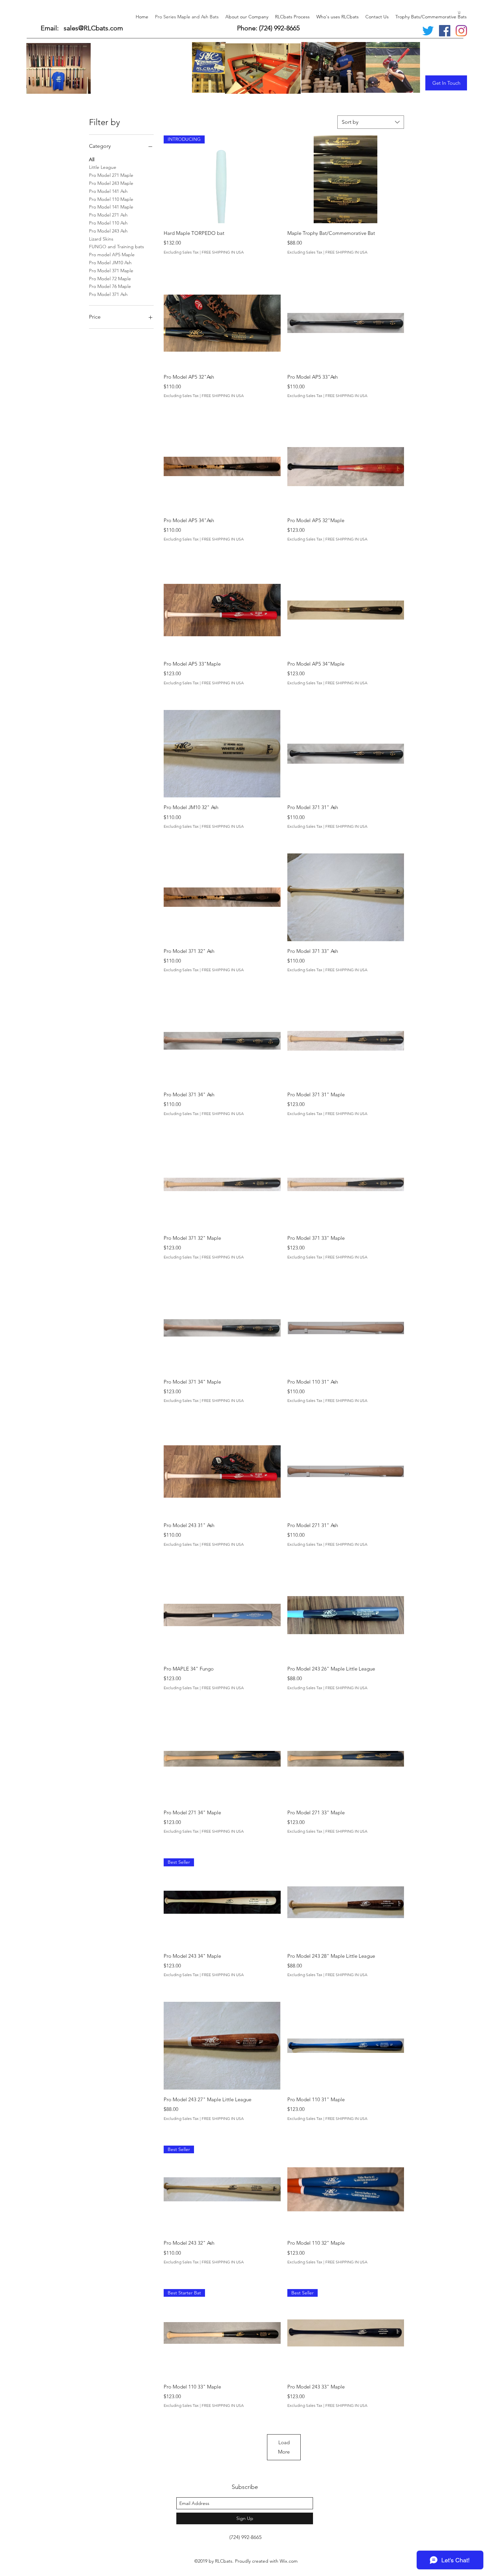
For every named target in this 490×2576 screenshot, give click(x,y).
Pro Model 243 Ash (108, 231)
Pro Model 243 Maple (111, 183)
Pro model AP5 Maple (112, 255)
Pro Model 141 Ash (108, 191)
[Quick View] (346, 179)
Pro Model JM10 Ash (110, 263)
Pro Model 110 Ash (108, 223)
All (92, 159)
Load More (284, 2447)
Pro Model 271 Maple (111, 175)
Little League (103, 167)
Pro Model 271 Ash (108, 215)
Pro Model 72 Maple (110, 279)
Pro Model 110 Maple (111, 199)
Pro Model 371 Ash (108, 294)
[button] (459, 12)
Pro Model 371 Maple (111, 271)
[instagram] (461, 31)
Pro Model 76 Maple (110, 286)
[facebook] (445, 31)
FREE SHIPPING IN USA (223, 252)
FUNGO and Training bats (116, 247)
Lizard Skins (101, 239)
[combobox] (371, 122)
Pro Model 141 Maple (111, 207)
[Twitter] (428, 31)
